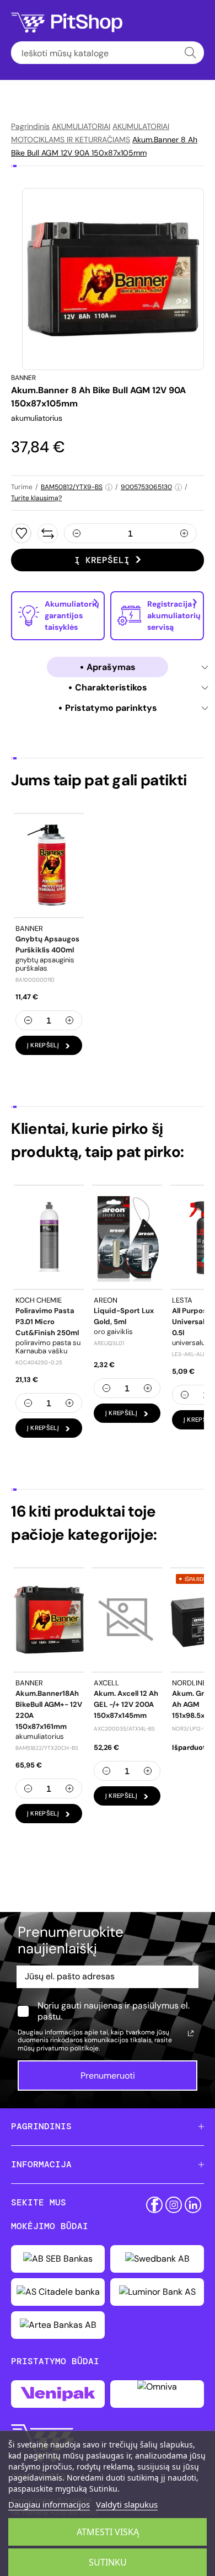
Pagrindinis (30, 126)
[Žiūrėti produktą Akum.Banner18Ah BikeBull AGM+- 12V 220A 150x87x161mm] (49, 1620)
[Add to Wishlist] (21, 533)
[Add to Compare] (48, 533)
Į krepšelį (102, 560)
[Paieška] (190, 53)
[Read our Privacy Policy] (191, 2033)
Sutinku (108, 2562)
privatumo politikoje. (68, 2048)
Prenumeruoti (108, 2076)
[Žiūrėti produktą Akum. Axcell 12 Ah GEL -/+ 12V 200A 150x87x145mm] (127, 1620)
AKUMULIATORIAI (81, 126)
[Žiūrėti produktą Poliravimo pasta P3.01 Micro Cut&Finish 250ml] (49, 1237)
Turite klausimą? (36, 498)
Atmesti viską (108, 2532)
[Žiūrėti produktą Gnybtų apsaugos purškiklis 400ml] (49, 865)
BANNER (23, 378)
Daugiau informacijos (49, 2504)
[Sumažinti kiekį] (77, 533)
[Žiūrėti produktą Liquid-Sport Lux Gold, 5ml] (127, 1237)
